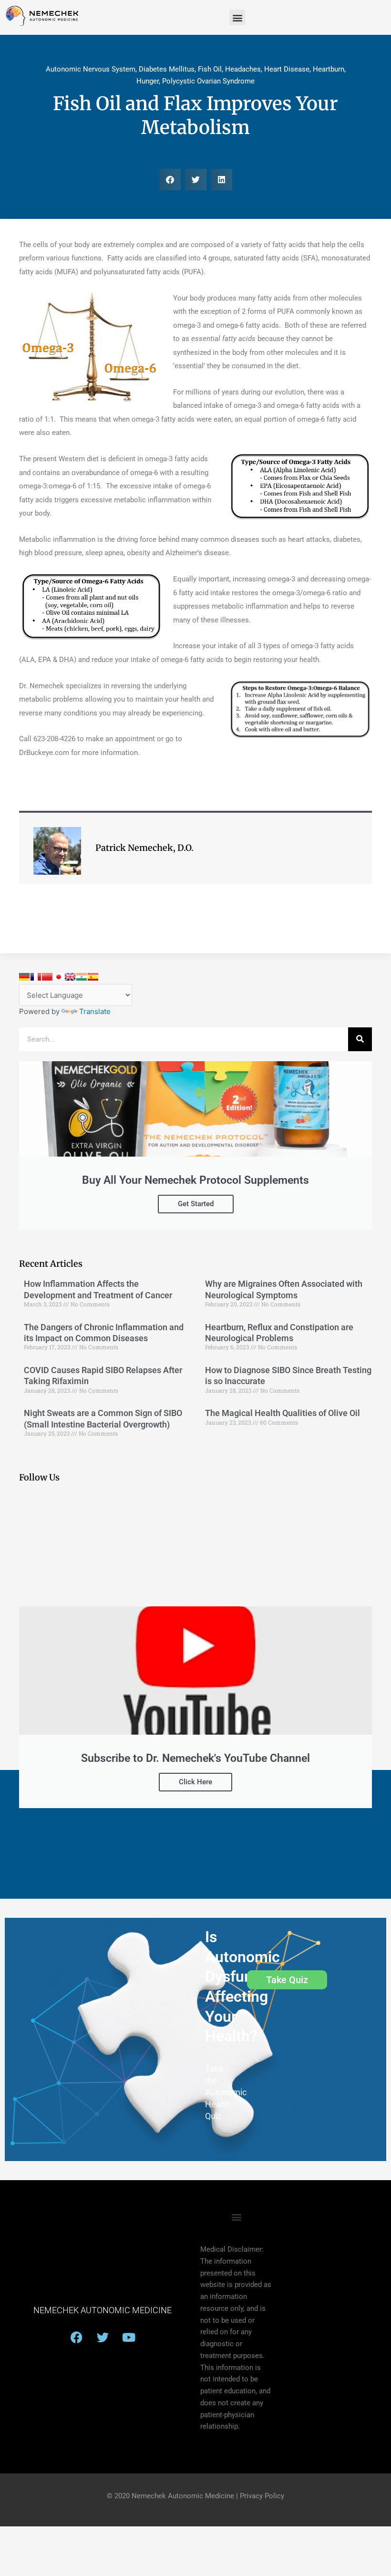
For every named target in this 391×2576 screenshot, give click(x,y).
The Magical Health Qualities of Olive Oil (283, 1413)
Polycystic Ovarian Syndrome (208, 81)
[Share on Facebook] (11, 268)
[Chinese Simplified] (47, 977)
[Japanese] (59, 977)
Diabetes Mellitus (167, 69)
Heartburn (329, 69)
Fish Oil (210, 69)
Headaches (243, 69)
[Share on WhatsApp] (11, 339)
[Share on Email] (11, 291)
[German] (24, 977)
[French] (36, 977)
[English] (70, 977)
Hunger (148, 81)
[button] (237, 17)
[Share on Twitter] (11, 315)
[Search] (360, 1039)
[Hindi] (82, 977)
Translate (95, 1011)
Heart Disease (287, 69)
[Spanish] (93, 977)
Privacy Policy (262, 2496)
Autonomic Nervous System (91, 69)
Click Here (195, 1782)
